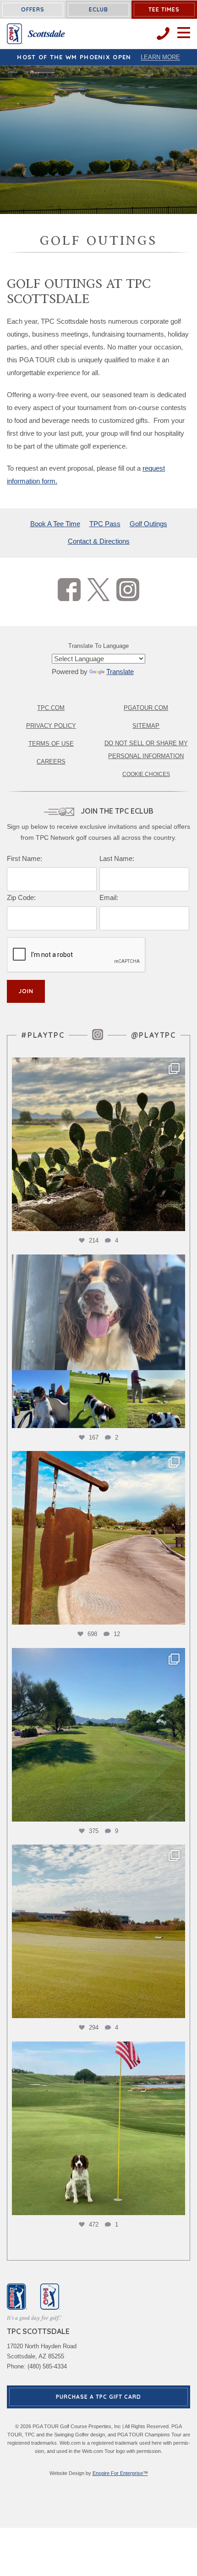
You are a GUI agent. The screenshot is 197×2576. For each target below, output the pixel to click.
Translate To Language (98, 646)
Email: (109, 897)
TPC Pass (105, 524)
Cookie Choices (146, 774)
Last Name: (117, 858)
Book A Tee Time (55, 524)
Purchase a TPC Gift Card (98, 2397)
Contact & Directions (99, 541)
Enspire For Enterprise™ (120, 2473)
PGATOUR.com (146, 708)
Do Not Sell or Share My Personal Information (146, 750)
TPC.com (51, 708)
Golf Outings (148, 524)
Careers (51, 762)
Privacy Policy (51, 726)
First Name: (25, 858)
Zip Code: (21, 897)
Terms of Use (51, 744)
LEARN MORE (160, 57)
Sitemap (146, 726)
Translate (120, 672)
